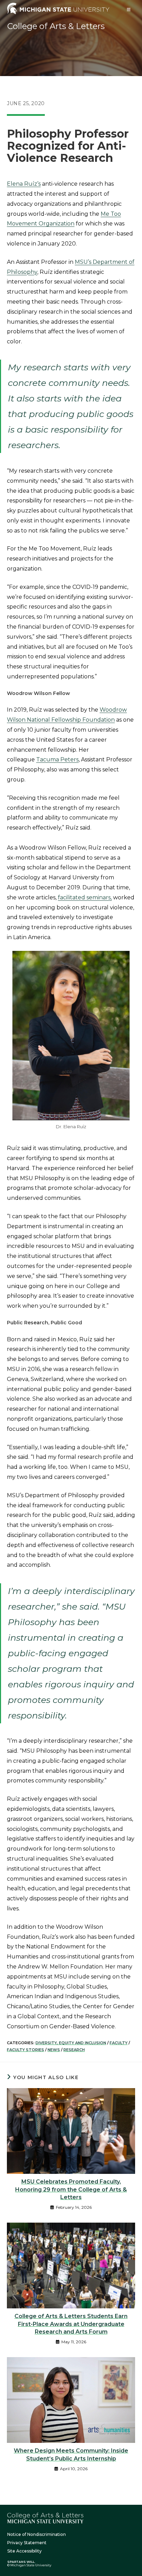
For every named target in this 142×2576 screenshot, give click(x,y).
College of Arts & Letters (56, 26)
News (54, 2050)
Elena (16, 184)
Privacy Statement (27, 2543)
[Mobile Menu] (129, 10)
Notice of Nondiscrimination (37, 2534)
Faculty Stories (26, 2050)
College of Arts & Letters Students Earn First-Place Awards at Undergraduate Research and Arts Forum (71, 2324)
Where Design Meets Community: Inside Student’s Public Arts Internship (71, 2454)
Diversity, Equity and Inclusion (71, 2043)
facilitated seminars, (85, 897)
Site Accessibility (24, 2551)
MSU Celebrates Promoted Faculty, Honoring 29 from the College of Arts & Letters (71, 2189)
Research (74, 2050)
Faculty (119, 2043)
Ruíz (31, 184)
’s (39, 184)
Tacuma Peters (57, 759)
